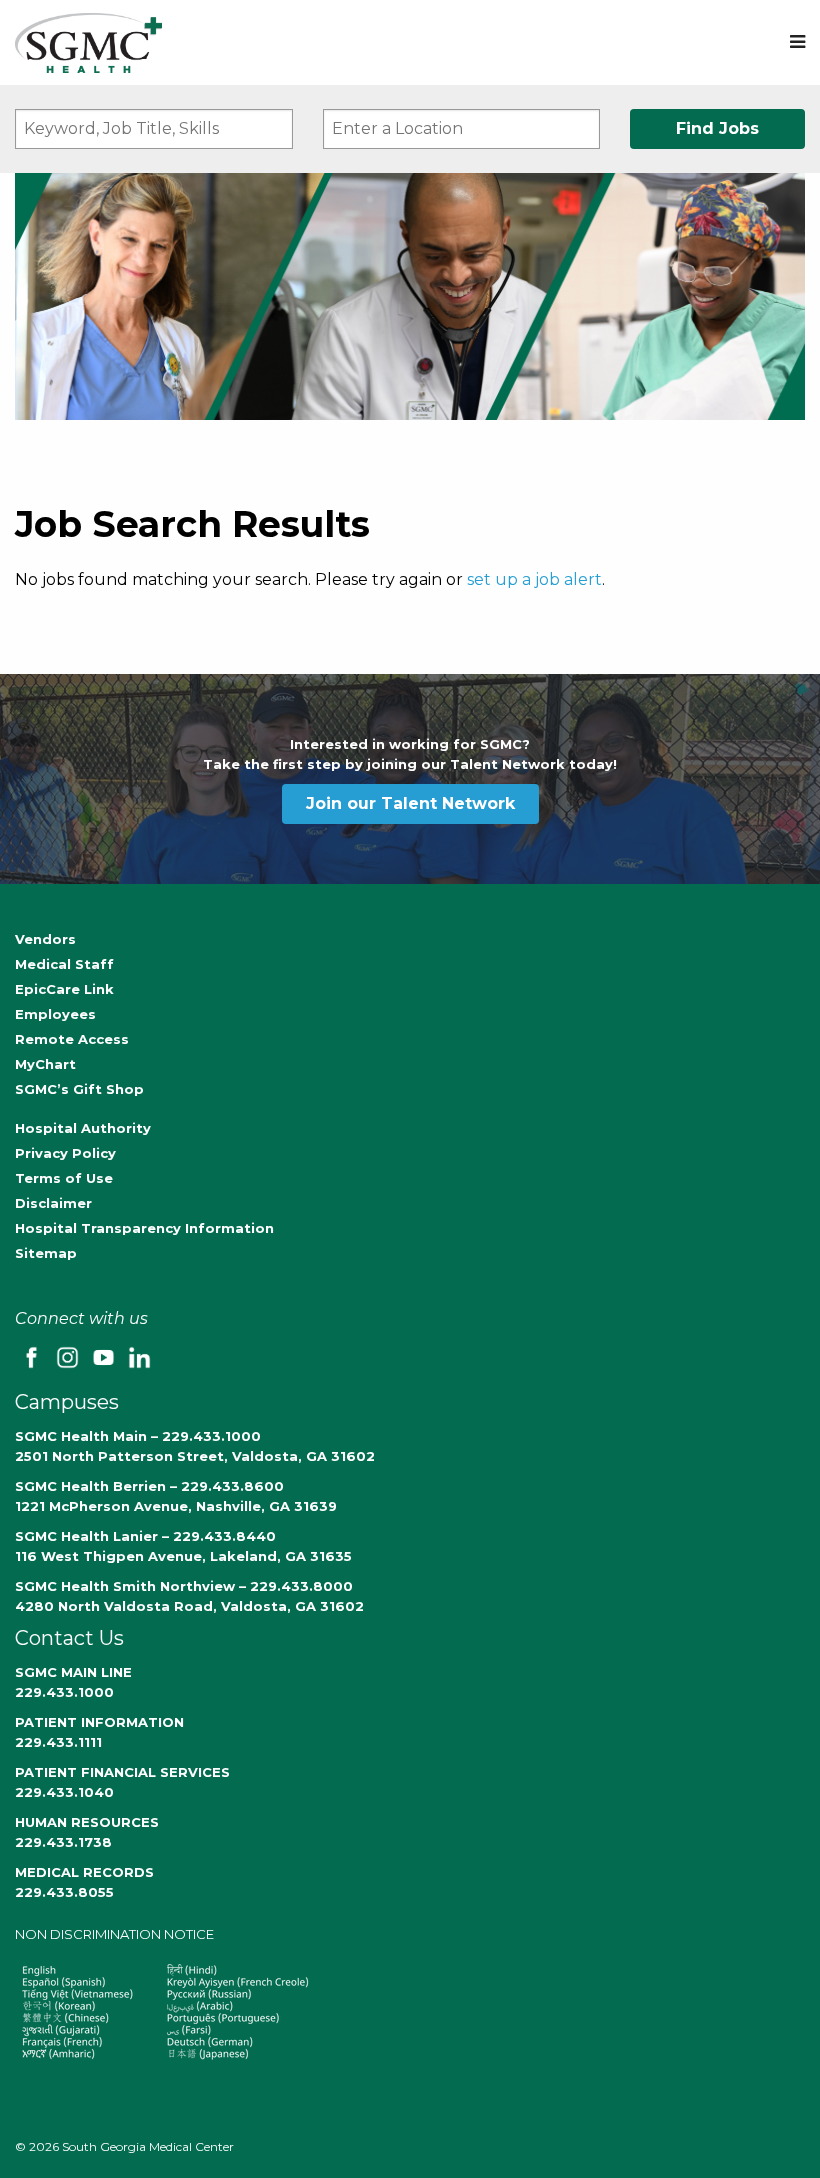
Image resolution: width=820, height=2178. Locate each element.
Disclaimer (53, 1203)
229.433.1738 (63, 1842)
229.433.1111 (58, 1742)
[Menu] (797, 42)
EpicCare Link (64, 989)
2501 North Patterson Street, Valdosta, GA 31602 (195, 1456)
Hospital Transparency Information (144, 1228)
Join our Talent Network (410, 803)
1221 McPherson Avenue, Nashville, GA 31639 (176, 1506)
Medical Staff (64, 964)
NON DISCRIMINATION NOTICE (114, 1934)
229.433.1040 (64, 1792)
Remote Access (72, 1039)
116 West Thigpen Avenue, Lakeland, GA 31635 (183, 1556)
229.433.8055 (64, 1892)
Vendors (45, 939)
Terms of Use (64, 1178)
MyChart (45, 1064)
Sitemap (46, 1253)
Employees (55, 1014)
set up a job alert (534, 579)
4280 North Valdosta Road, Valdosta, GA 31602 (189, 1606)
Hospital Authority (83, 1128)
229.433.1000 (64, 1692)
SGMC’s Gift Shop (79, 1089)
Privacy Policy (65, 1153)
